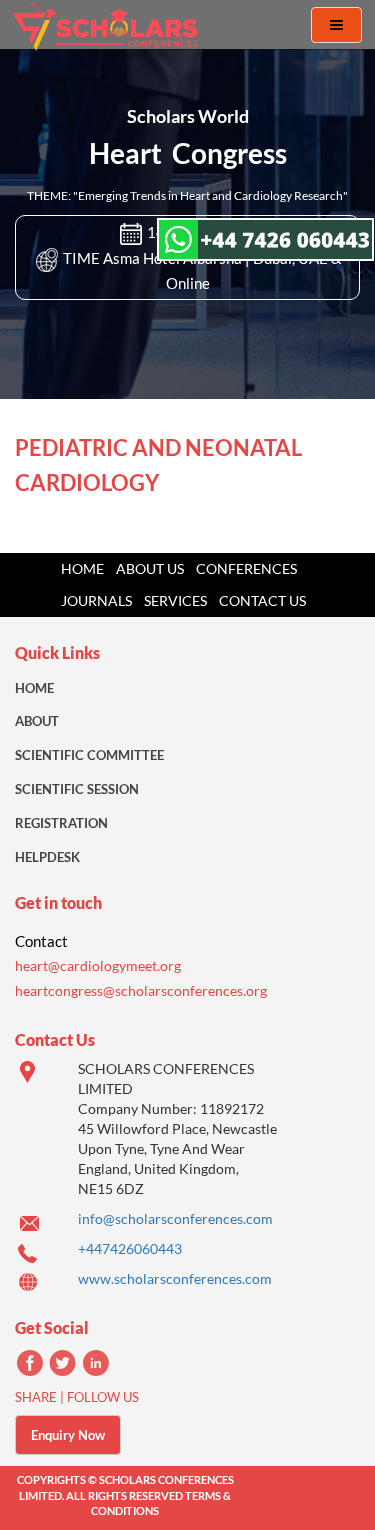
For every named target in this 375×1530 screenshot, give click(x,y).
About (37, 721)
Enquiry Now (68, 1435)
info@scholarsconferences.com (175, 1218)
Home (82, 568)
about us (150, 568)
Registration (61, 823)
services (175, 600)
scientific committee (89, 755)
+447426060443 (130, 1248)
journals (96, 600)
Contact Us (262, 600)
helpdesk (47, 857)
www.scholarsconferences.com (175, 1278)
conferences (246, 568)
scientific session (77, 789)
